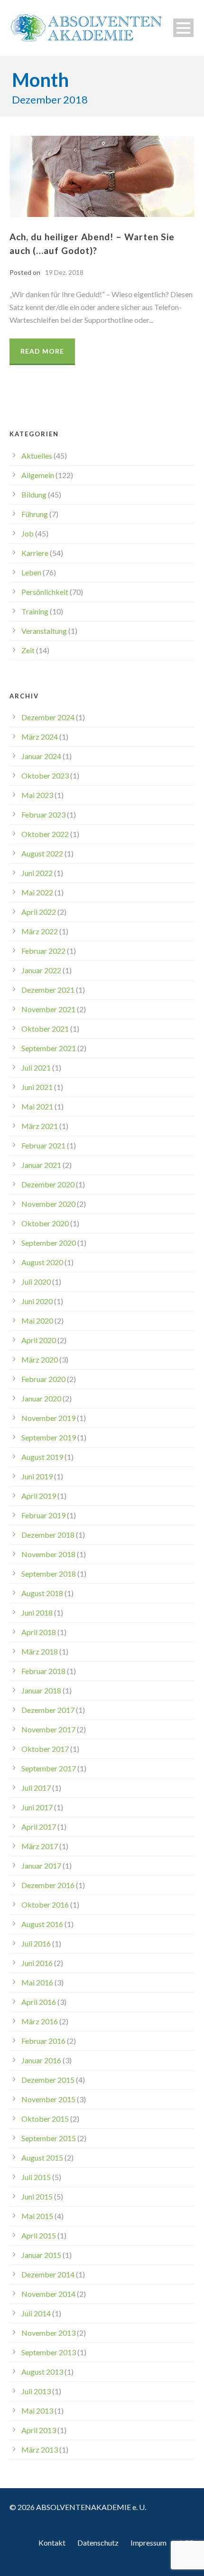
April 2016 (39, 2002)
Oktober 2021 (45, 1029)
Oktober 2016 (45, 1904)
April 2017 (39, 1827)
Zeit (28, 650)
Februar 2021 (43, 1145)
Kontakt (52, 2543)
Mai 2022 (37, 892)
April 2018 (39, 1632)
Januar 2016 (41, 2060)
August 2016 (42, 1924)
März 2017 (40, 1846)
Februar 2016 (43, 2041)
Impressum (148, 2543)
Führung (35, 514)
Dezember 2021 (48, 990)
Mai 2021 (37, 1106)
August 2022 (42, 853)
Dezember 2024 (48, 717)
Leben (31, 572)
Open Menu (183, 28)
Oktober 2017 (45, 1749)
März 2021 (40, 1126)
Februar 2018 (43, 1671)
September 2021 (49, 1048)
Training (35, 611)
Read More (42, 351)
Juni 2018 (37, 1612)
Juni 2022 (37, 873)
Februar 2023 (43, 814)
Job (28, 533)
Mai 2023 (37, 795)
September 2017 (49, 1768)
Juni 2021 (37, 1087)
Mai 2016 (37, 1982)
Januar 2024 (41, 756)
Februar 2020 (43, 1379)
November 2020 (48, 1204)
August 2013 (42, 2372)
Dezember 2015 (48, 2080)
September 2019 (49, 1437)
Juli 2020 (36, 1282)
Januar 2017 (41, 1866)
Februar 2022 (43, 951)
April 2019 (39, 1496)
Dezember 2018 (48, 1535)
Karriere (35, 553)
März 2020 (40, 1359)
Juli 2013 (36, 2391)
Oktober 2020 (45, 1223)
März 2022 (40, 931)
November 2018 (48, 1554)
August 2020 (42, 1262)
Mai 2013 (37, 2411)
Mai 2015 (37, 2216)
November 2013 (48, 2333)
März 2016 (40, 2021)
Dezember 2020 (48, 1184)
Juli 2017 (36, 1788)
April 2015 (39, 2235)
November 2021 (48, 1009)
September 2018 (49, 1574)
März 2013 (40, 2449)
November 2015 (48, 2099)
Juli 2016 (36, 1943)
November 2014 (48, 2294)
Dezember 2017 (48, 1710)
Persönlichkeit (45, 592)
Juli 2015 (36, 2177)
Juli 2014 (36, 2313)
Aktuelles (37, 456)
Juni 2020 (37, 1301)
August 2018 (42, 1593)
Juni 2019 (37, 1476)
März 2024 (40, 737)
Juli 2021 (36, 1067)
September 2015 (49, 2138)
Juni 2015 (37, 2196)
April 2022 (39, 912)
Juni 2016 (37, 1963)
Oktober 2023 (45, 776)
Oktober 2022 (45, 834)
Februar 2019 (43, 1515)
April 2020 (39, 1340)
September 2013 (49, 2352)
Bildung (34, 494)
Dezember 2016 (48, 1885)
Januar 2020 (41, 1398)
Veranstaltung (44, 631)
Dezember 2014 (48, 2274)
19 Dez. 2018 (64, 272)
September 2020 (49, 1243)
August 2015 (42, 2158)
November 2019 (48, 1418)
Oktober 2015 (45, 2119)
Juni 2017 (37, 1807)
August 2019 (42, 1457)
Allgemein (38, 475)
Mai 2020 (37, 1321)
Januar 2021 (41, 1165)
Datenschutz (98, 2543)
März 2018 (40, 1651)
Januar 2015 (41, 2255)
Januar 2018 (41, 1690)
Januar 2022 (41, 970)
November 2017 (48, 1729)
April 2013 (39, 2430)
